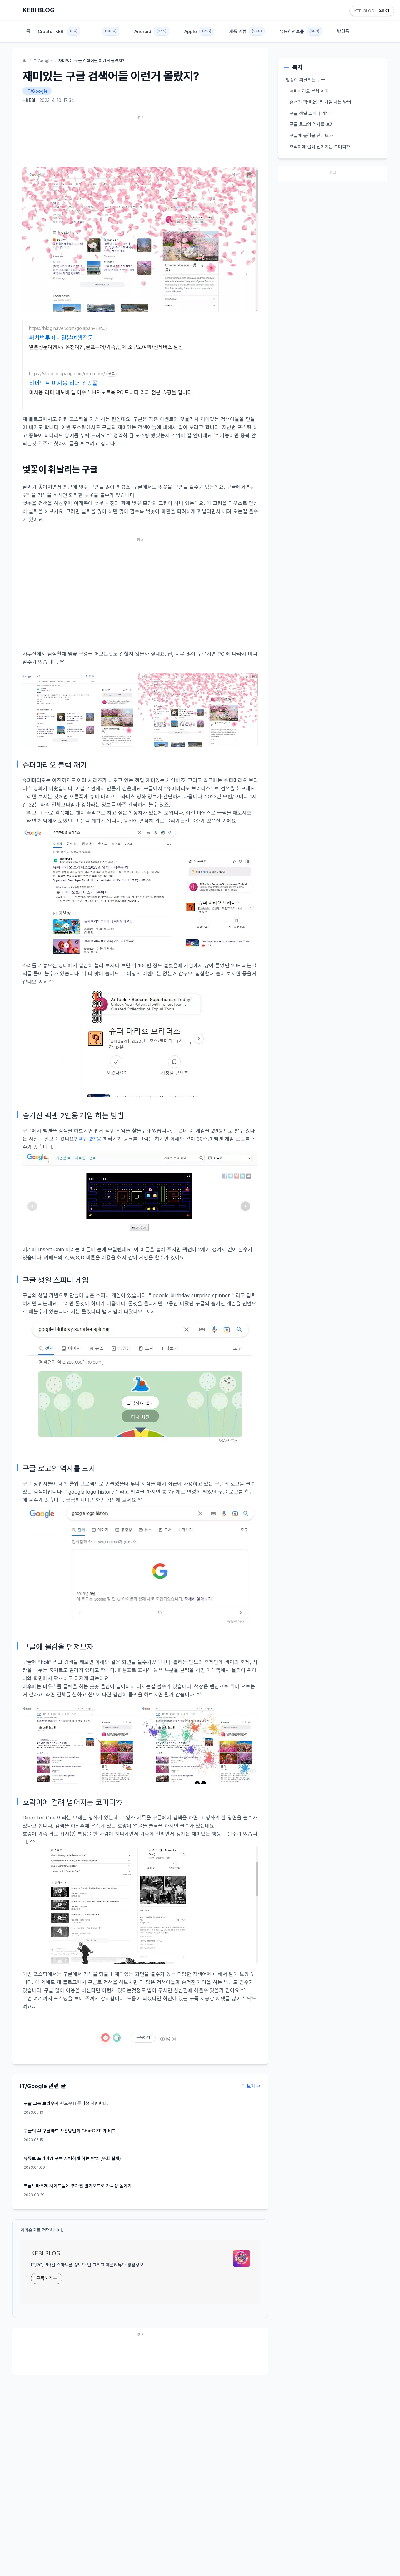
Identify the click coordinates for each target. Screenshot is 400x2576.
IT (106, 31)
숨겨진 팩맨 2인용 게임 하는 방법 (320, 102)
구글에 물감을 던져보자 (311, 135)
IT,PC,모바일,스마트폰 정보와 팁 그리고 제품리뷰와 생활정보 (87, 2265)
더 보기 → (251, 2086)
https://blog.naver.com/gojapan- (62, 328)
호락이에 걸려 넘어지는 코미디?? (320, 147)
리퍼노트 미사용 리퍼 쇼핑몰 (63, 383)
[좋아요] (105, 2037)
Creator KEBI (58, 31)
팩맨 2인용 (90, 1139)
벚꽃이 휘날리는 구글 (305, 80)
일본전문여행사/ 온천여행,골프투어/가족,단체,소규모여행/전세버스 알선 (106, 347)
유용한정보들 (300, 31)
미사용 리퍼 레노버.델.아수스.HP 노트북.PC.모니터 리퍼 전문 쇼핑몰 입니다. (111, 392)
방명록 (343, 31)
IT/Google (42, 61)
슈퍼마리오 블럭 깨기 (309, 91)
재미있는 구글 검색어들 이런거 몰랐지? (111, 76)
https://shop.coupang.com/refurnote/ (67, 373)
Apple (198, 31)
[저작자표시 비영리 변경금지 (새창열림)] (168, 2039)
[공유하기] (117, 2038)
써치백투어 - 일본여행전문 (61, 338)
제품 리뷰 (245, 31)
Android (150, 31)
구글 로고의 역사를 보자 (312, 124)
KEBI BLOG (39, 10)
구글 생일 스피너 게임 (310, 113)
